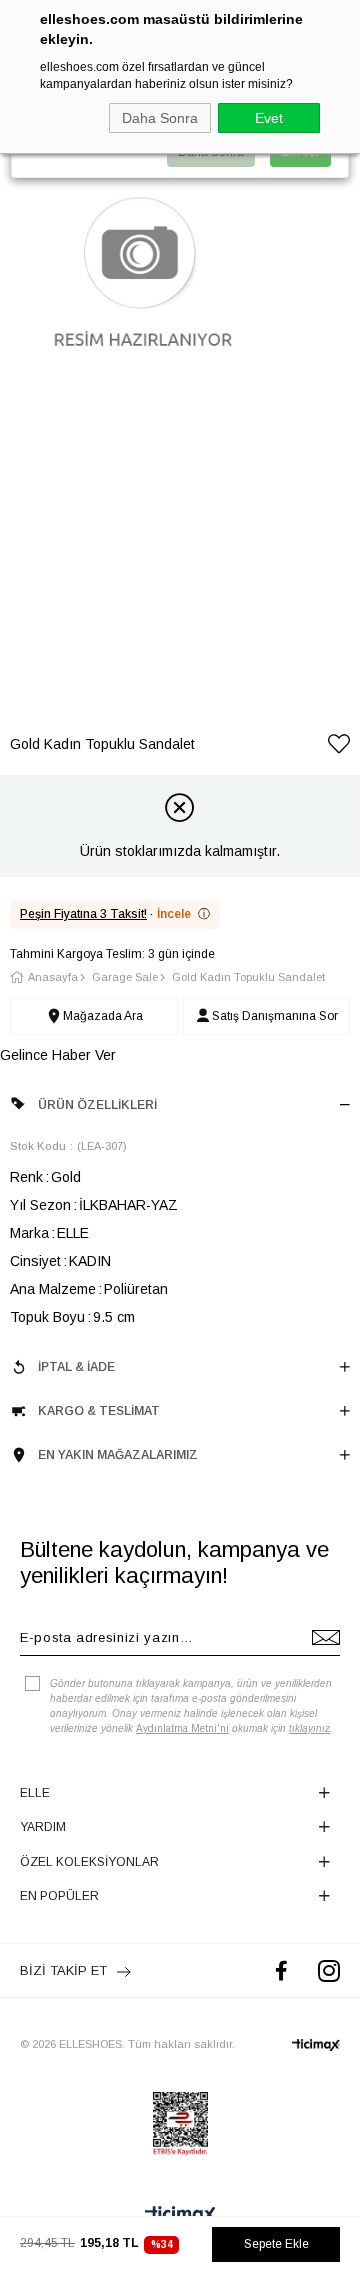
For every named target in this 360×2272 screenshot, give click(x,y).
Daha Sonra (160, 118)
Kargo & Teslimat (99, 1411)
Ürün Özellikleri (97, 1105)
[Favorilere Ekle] (339, 747)
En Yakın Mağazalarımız (118, 1455)
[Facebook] (281, 1970)
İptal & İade (76, 1367)
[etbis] (180, 2124)
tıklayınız (309, 1728)
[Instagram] (329, 1970)
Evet (269, 118)
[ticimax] (316, 2045)
